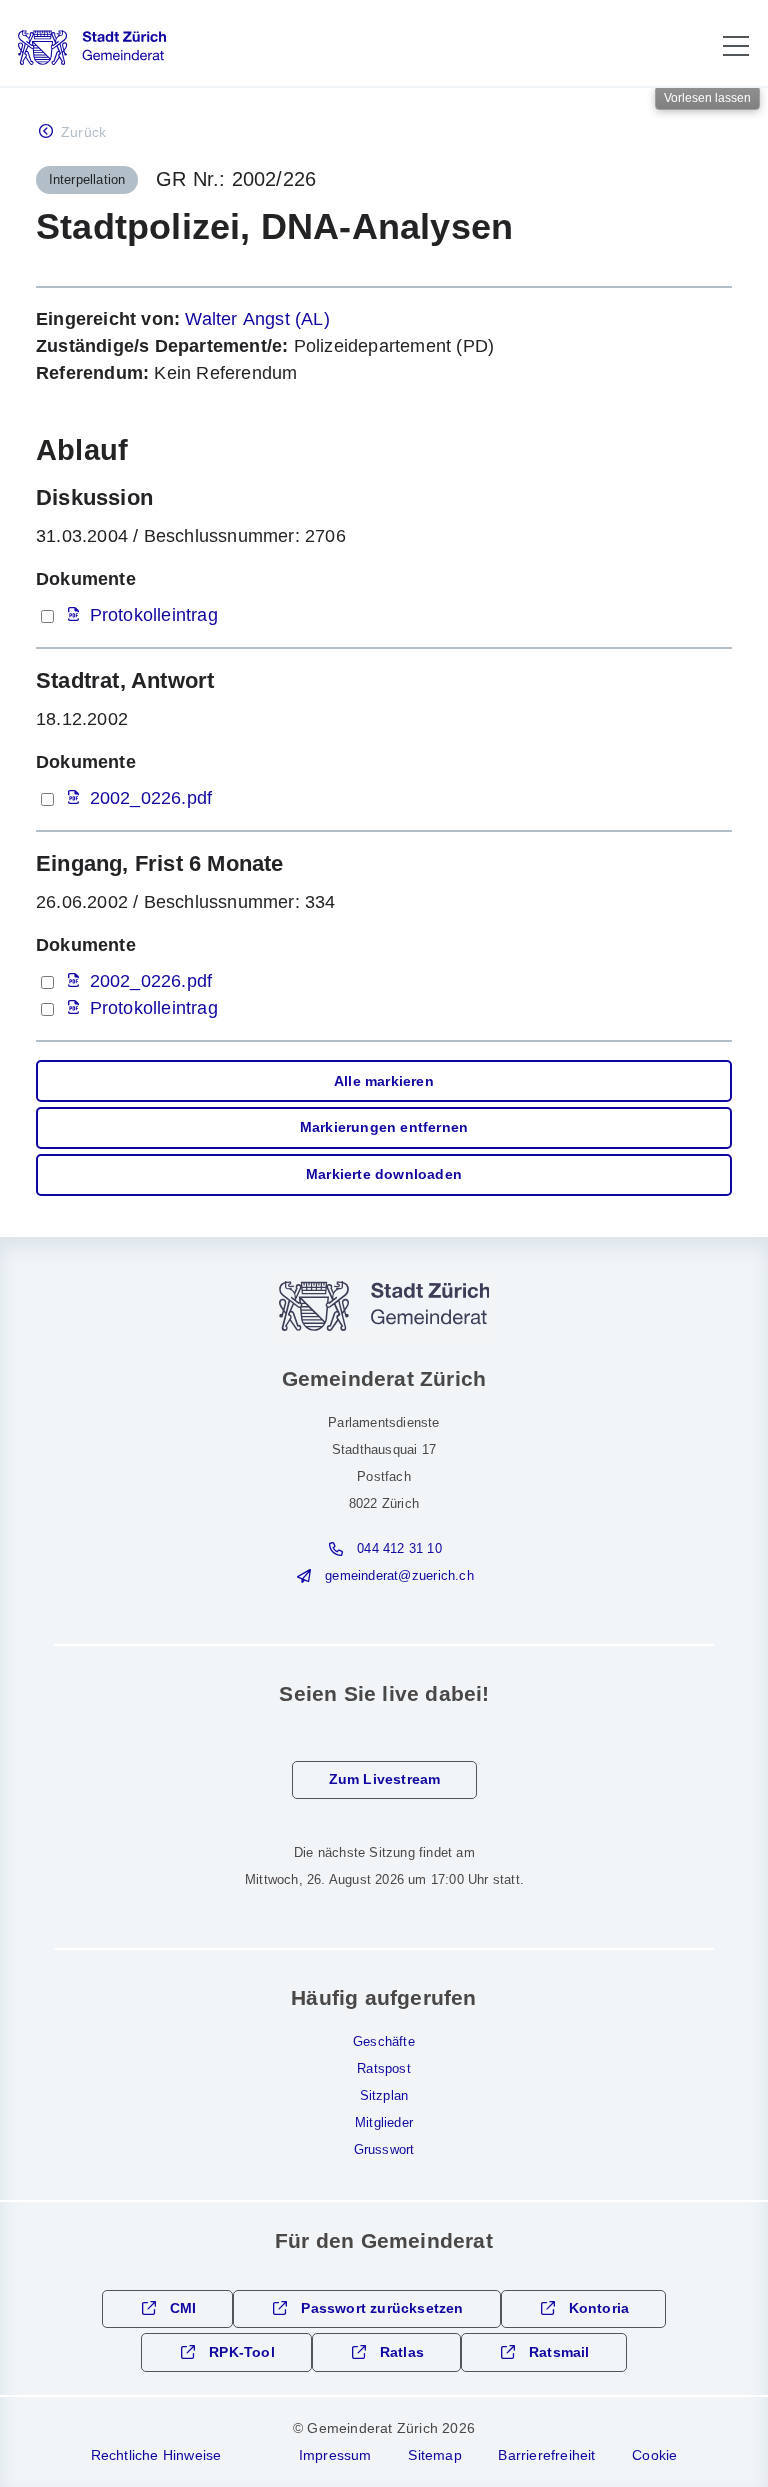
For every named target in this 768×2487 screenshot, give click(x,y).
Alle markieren (384, 1081)
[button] (736, 46)
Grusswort (384, 2150)
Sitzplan (384, 2096)
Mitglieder (384, 2123)
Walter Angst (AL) (257, 319)
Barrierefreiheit (546, 2455)
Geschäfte (384, 2042)
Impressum (335, 2455)
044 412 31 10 (399, 1549)
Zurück (83, 132)
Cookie (654, 2455)
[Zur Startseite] (92, 47)
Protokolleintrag (154, 615)
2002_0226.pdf (151, 798)
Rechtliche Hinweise (156, 2455)
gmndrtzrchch (399, 1576)
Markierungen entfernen (384, 1127)
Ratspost (384, 2069)
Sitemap (434, 2455)
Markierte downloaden (384, 1174)
